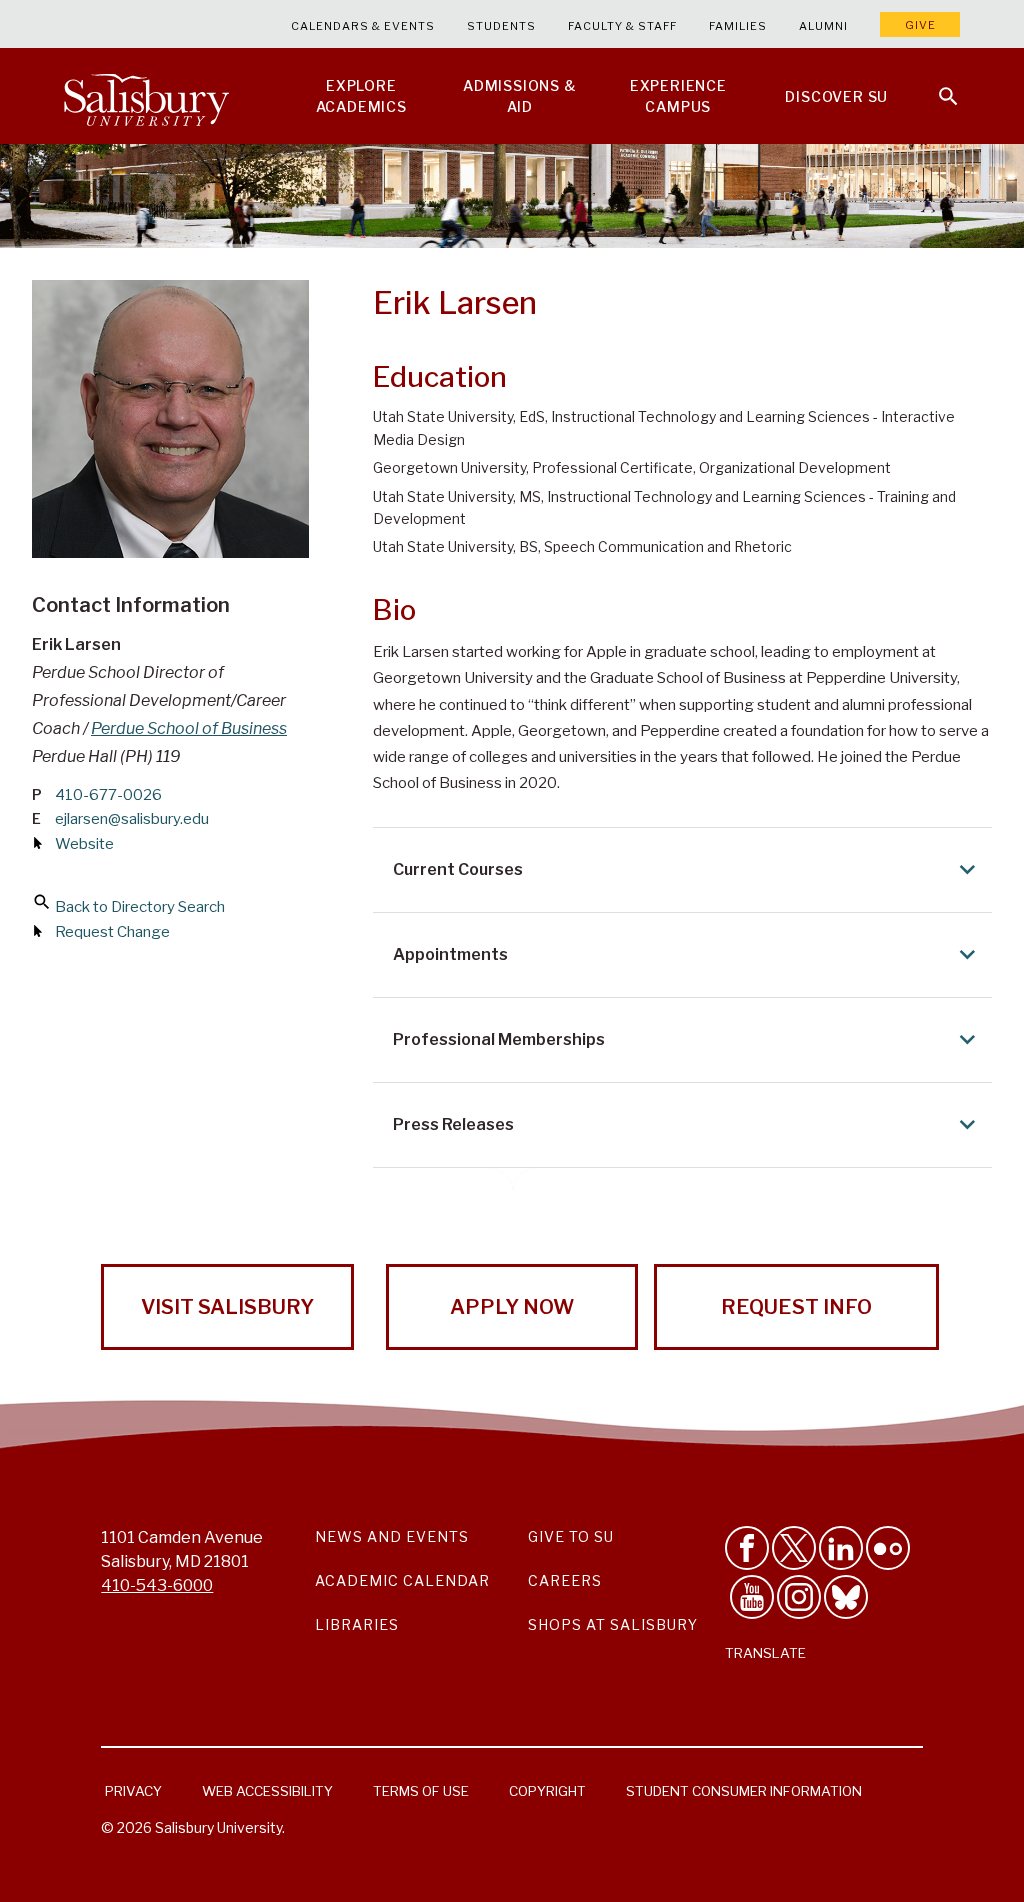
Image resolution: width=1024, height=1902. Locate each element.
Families (738, 26)
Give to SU (571, 1536)
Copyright (547, 1791)
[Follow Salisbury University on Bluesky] (846, 1597)
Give (920, 25)
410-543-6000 (157, 1585)
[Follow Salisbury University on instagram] (799, 1597)
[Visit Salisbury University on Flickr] (888, 1548)
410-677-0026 (108, 795)
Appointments (450, 954)
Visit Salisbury (227, 1307)
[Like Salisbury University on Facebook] (747, 1548)
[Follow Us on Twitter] (794, 1548)
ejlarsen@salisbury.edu (132, 819)
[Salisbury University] (146, 96)
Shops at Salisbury (613, 1624)
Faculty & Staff (622, 26)
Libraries (357, 1624)
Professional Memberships (499, 1039)
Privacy (133, 1791)
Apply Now (512, 1307)
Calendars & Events (363, 26)
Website (84, 844)
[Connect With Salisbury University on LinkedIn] (841, 1548)
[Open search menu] (936, 84)
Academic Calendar (402, 1580)
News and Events (392, 1536)
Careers (565, 1580)
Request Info (796, 1307)
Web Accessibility (267, 1791)
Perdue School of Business (189, 728)
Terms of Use (421, 1791)
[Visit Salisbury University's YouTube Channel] (752, 1597)
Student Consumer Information (744, 1791)
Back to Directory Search (140, 907)
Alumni (823, 26)
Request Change (112, 932)
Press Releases (453, 1124)
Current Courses (458, 869)
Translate (765, 1653)
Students (501, 26)
